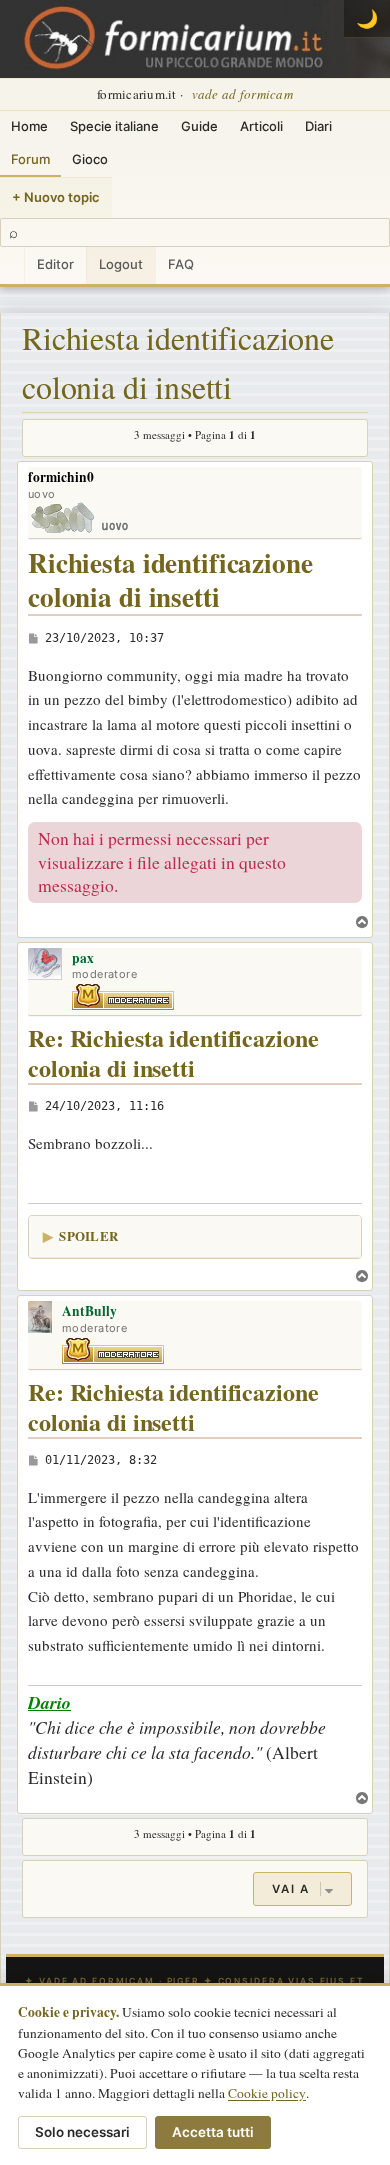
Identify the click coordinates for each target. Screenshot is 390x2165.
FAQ (181, 264)
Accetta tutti (213, 2132)
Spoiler (88, 1235)
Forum (30, 159)
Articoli (261, 126)
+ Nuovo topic (56, 197)
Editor (55, 264)
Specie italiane (114, 126)
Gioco (90, 159)
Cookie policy (267, 2093)
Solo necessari (82, 2132)
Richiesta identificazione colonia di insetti (178, 362)
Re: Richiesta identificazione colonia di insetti (173, 1053)
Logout (121, 264)
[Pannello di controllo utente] (12, 265)
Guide (199, 126)
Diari (318, 126)
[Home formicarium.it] (195, 39)
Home (29, 126)
